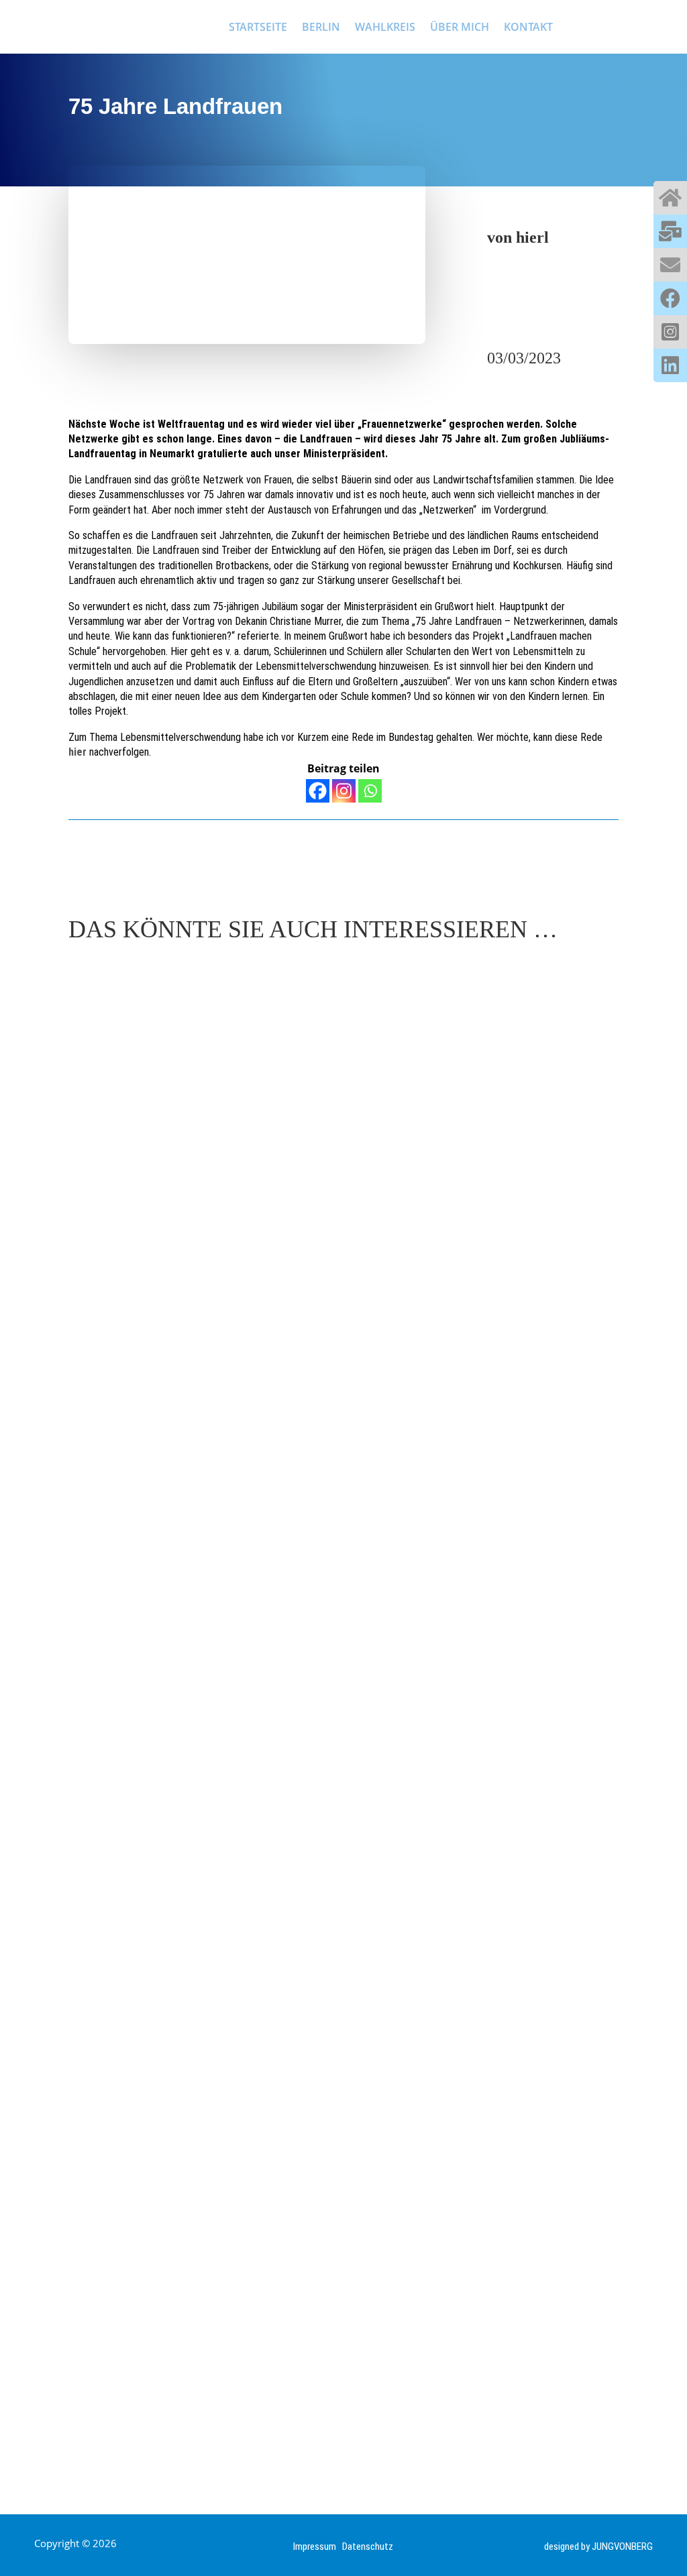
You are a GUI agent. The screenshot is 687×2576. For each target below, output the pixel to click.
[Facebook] (318, 791)
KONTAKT (528, 27)
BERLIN (321, 27)
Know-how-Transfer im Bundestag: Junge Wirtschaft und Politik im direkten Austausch (339, 1392)
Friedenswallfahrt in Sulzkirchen (198, 1889)
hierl (532, 237)
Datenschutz (368, 2546)
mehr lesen (110, 1438)
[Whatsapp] (370, 791)
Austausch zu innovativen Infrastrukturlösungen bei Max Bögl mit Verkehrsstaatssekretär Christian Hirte (312, 2386)
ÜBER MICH (460, 27)
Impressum (318, 2546)
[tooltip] (670, 198)
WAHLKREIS (385, 27)
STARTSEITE (258, 27)
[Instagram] (344, 791)
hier (77, 752)
